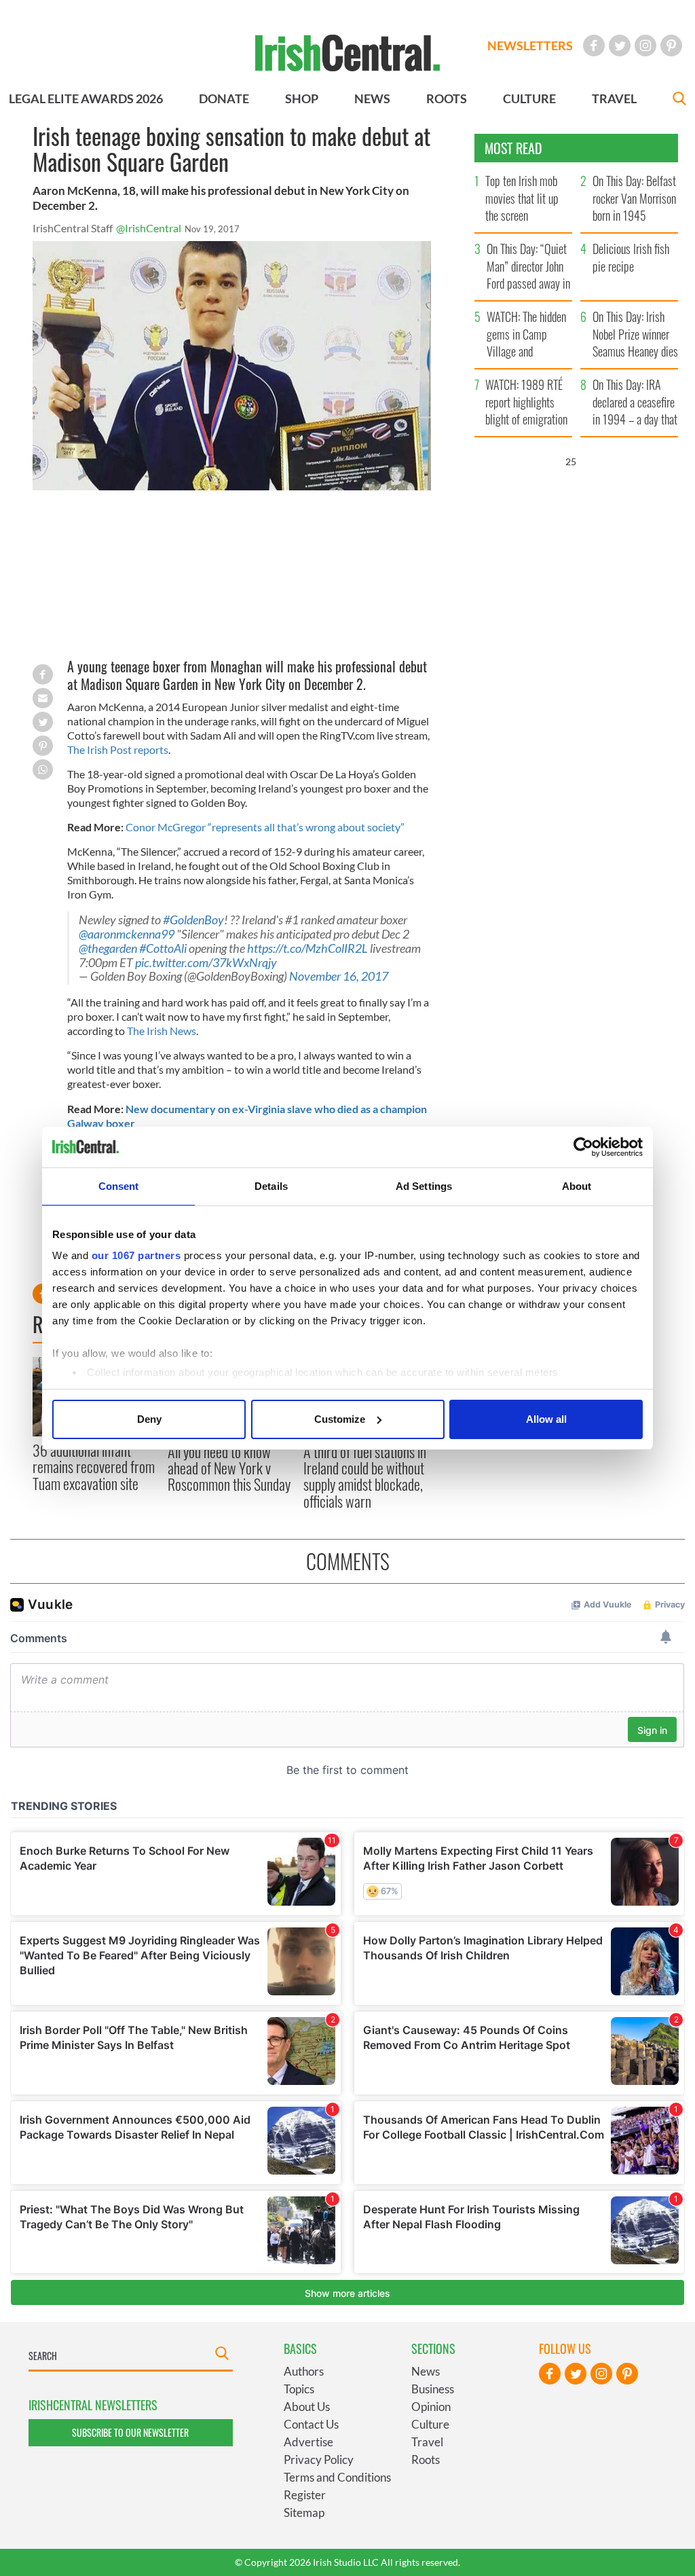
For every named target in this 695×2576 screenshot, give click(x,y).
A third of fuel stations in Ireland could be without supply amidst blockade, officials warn (365, 1476)
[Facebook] (594, 46)
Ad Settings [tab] (424, 1186)
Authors (304, 2371)
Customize (340, 1419)
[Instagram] (645, 46)
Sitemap (304, 2512)
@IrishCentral (149, 228)
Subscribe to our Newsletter (130, 2432)
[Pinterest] (671, 46)
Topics (299, 2389)
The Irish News (162, 1031)
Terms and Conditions (337, 2477)
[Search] (679, 100)
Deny (149, 1419)
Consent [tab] (119, 1186)
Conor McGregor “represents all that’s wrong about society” (265, 827)
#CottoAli (163, 948)
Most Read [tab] (513, 148)
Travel (427, 2442)
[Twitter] (620, 46)
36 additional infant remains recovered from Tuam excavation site (94, 1467)
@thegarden (108, 948)
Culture (430, 2424)
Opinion (431, 2407)
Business (433, 2389)
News (426, 2371)
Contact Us (311, 2424)
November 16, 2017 (339, 976)
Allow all (546, 1419)
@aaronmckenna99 (127, 934)
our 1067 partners (136, 1255)
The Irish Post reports (118, 749)
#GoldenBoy (193, 920)
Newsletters (530, 46)
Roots (426, 2460)
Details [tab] (271, 1186)
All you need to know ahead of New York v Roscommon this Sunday (229, 1468)
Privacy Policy (319, 2460)
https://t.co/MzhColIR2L (307, 948)
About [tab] (577, 1186)
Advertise (308, 2442)
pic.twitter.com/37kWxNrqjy (206, 963)
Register (305, 2495)
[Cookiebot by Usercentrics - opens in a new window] (583, 1147)
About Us (307, 2407)
